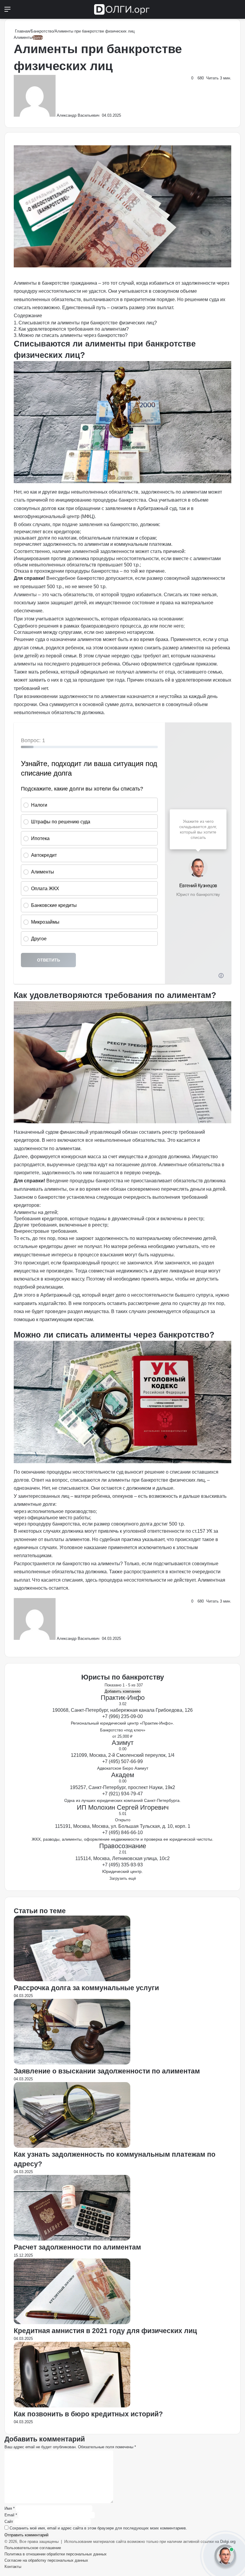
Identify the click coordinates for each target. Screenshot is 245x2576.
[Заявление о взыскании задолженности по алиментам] (72, 2063)
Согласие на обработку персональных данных (46, 2560)
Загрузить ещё (123, 1878)
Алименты (23, 37)
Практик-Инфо (123, 1698)
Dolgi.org (228, 2542)
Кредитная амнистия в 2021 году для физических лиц (105, 2331)
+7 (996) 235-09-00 (122, 1716)
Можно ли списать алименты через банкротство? (73, 335)
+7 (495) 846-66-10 (122, 1832)
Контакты (13, 2567)
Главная (22, 31)
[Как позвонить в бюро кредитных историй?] (72, 2406)
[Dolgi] (122, 9)
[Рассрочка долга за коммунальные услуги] (72, 1980)
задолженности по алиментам (92, 696)
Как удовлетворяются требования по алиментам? (74, 329)
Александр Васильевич (78, 115)
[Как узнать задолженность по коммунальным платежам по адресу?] (72, 2146)
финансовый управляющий (90, 1132)
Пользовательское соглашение (33, 2548)
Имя (10, 2508)
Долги (38, 37)
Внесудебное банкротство (75, 578)
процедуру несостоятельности (47, 291)
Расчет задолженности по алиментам (77, 2247)
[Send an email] (101, 115)
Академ (123, 1775)
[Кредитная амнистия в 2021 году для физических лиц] (72, 2323)
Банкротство (42, 31)
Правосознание (123, 1846)
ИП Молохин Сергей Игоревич (123, 1807)
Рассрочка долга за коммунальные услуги (86, 1988)
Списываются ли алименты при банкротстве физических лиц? (88, 323)
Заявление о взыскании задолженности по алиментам (107, 2071)
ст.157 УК (202, 1531)
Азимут (123, 1743)
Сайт (9, 2522)
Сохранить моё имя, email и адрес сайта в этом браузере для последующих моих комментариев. (98, 2528)
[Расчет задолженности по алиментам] (72, 2239)
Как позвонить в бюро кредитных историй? (88, 2414)
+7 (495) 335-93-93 (122, 1865)
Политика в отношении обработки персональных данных (56, 2554)
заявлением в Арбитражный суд (141, 508)
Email (11, 2515)
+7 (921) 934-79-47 (122, 1794)
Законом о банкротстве (40, 1197)
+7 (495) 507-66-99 (122, 1761)
